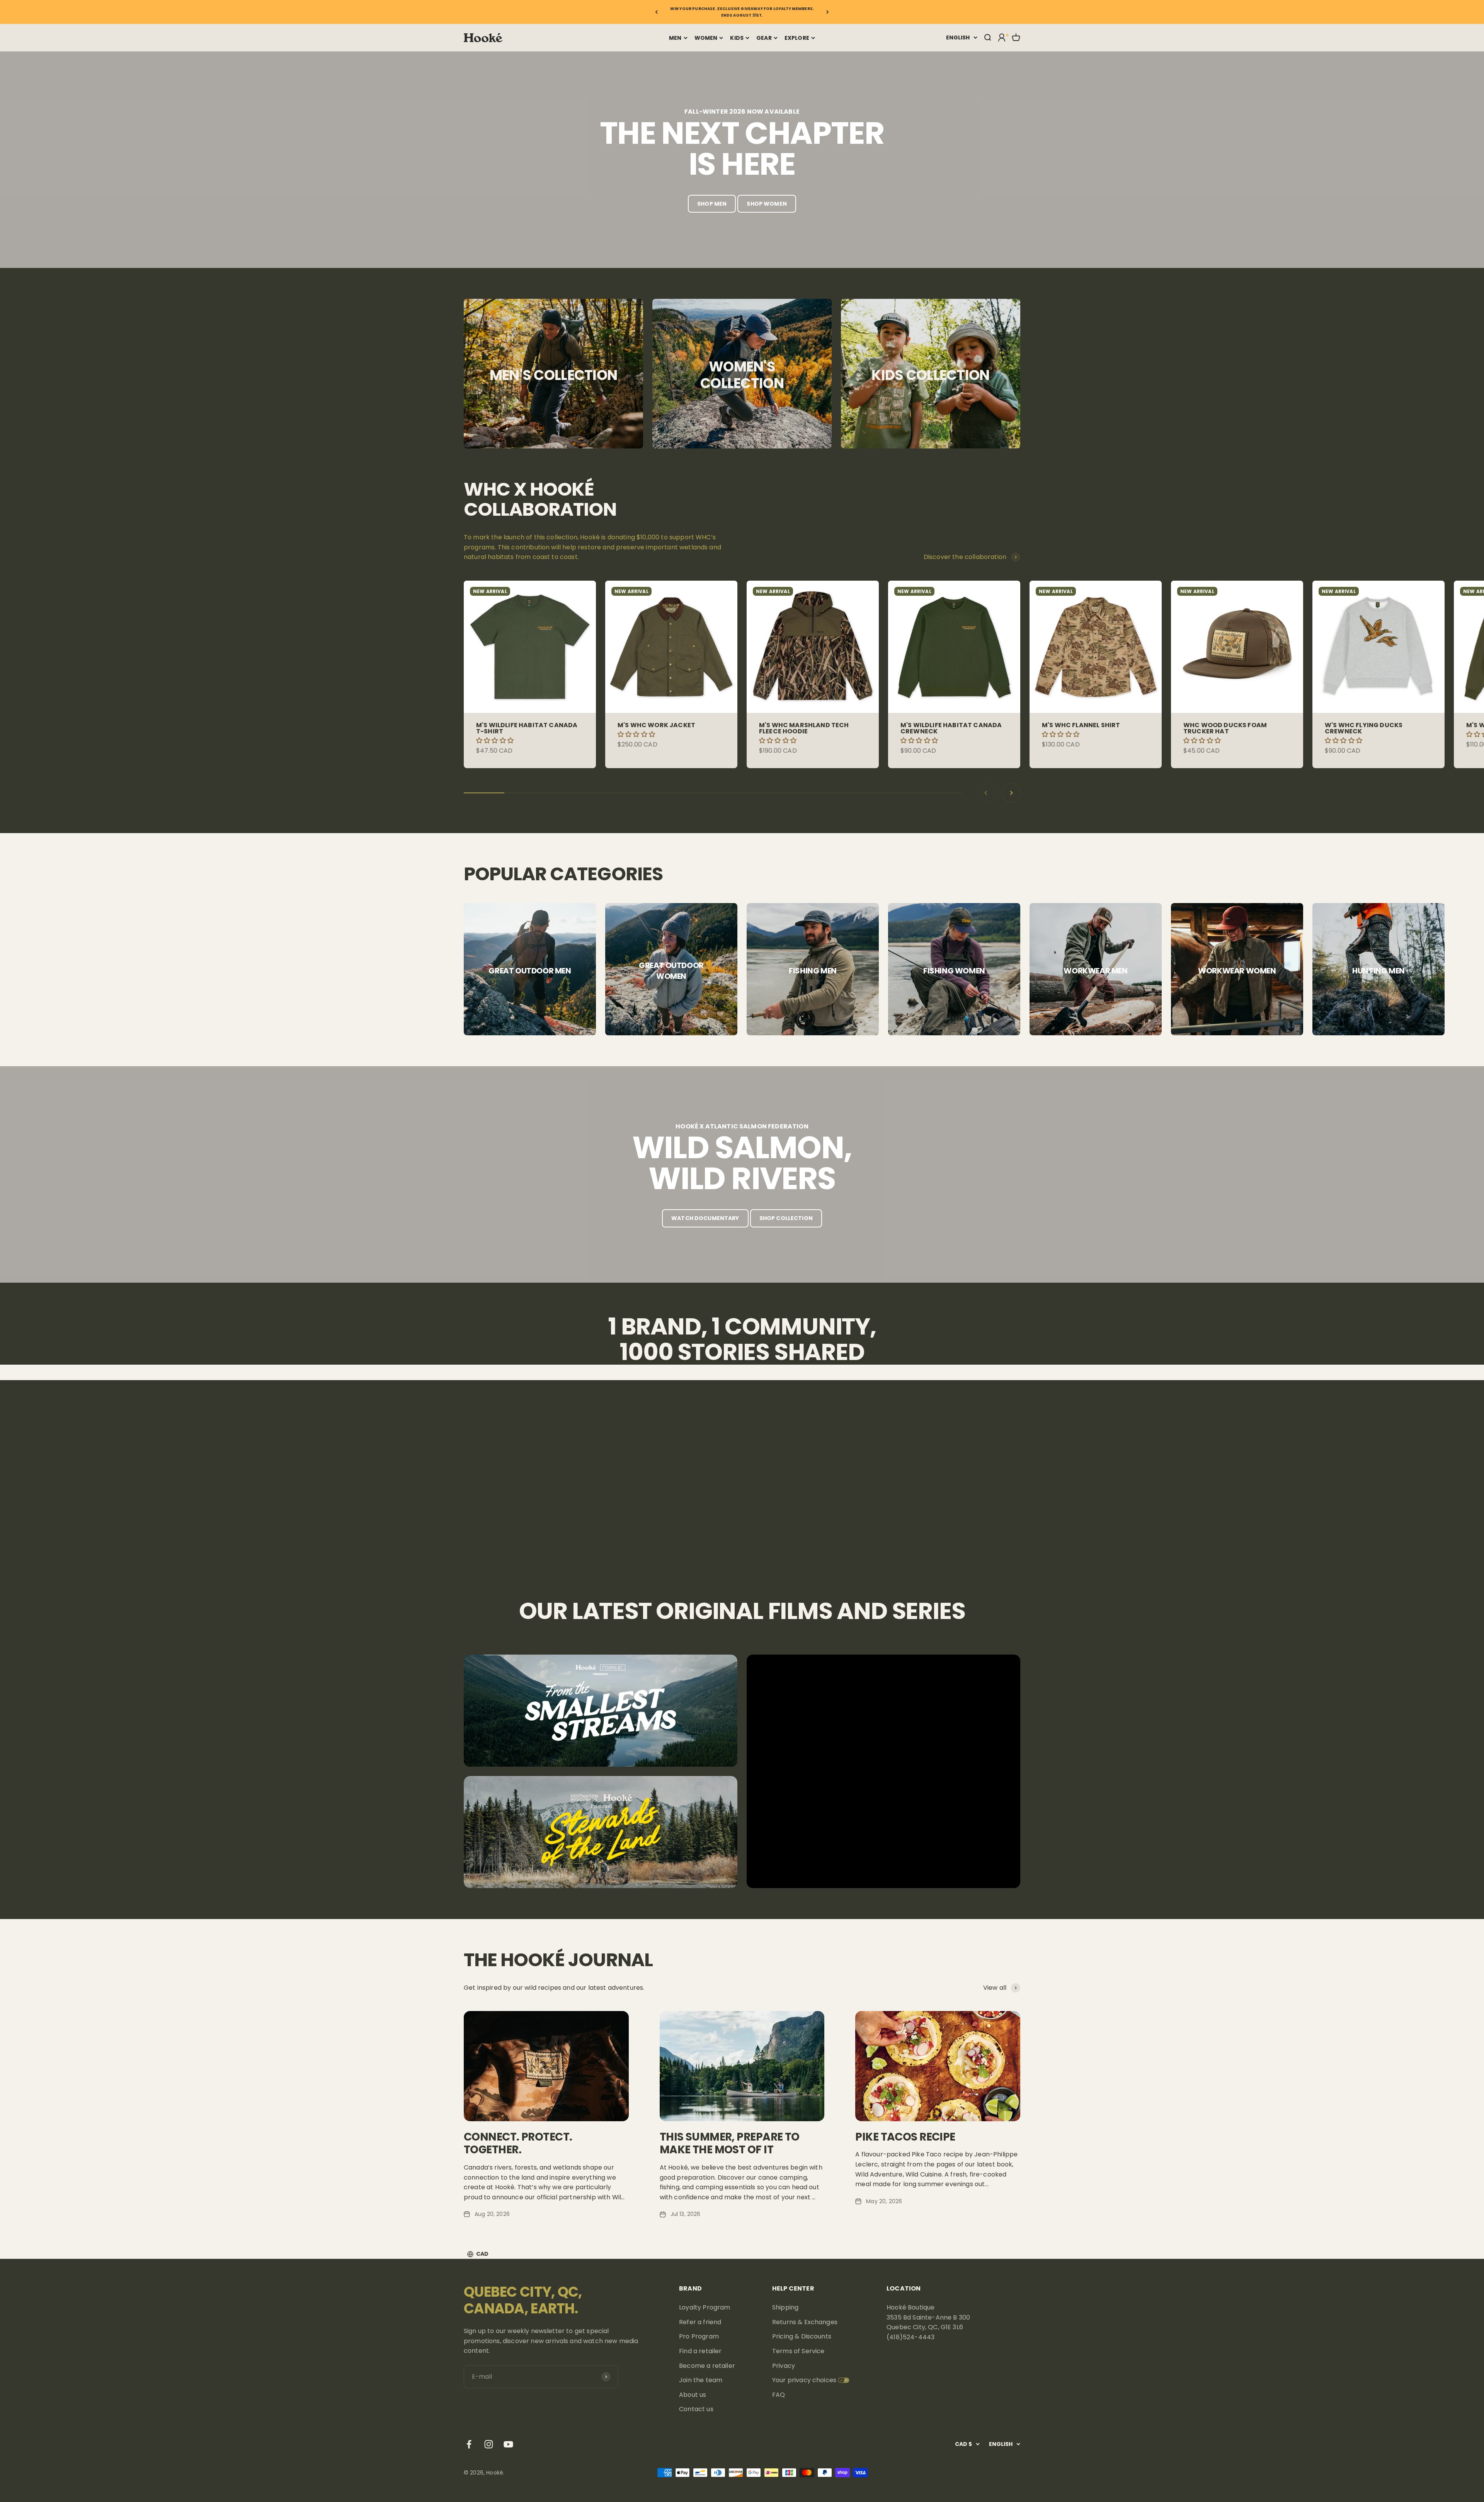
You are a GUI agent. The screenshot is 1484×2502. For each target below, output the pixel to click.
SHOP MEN (712, 204)
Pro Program (699, 2336)
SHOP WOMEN (767, 204)
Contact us (696, 2409)
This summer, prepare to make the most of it (730, 2143)
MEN (675, 38)
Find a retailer (700, 2351)
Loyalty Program (705, 2307)
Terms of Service (798, 2351)
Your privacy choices (804, 2380)
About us (693, 2395)
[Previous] (656, 12)
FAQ (779, 2395)
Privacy (784, 2366)
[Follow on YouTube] (508, 2444)
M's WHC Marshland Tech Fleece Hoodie (804, 728)
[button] (496, 741)
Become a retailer (707, 2366)
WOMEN (706, 38)
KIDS (737, 38)
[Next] (828, 12)
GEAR (764, 38)
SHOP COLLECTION (786, 1218)
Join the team (701, 2380)
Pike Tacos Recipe (905, 2137)
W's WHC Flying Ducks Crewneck (1364, 728)
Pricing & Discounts (802, 2336)
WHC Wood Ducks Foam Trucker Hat (1225, 728)
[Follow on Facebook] (469, 2444)
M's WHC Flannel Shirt (1081, 725)
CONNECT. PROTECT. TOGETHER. (518, 2143)
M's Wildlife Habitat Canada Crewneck (951, 728)
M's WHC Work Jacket (656, 725)
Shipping (785, 2307)
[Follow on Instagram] (489, 2444)
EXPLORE (797, 38)
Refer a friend (700, 2322)
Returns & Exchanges (805, 2322)
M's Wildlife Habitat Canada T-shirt (527, 728)
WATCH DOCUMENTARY (705, 1218)
